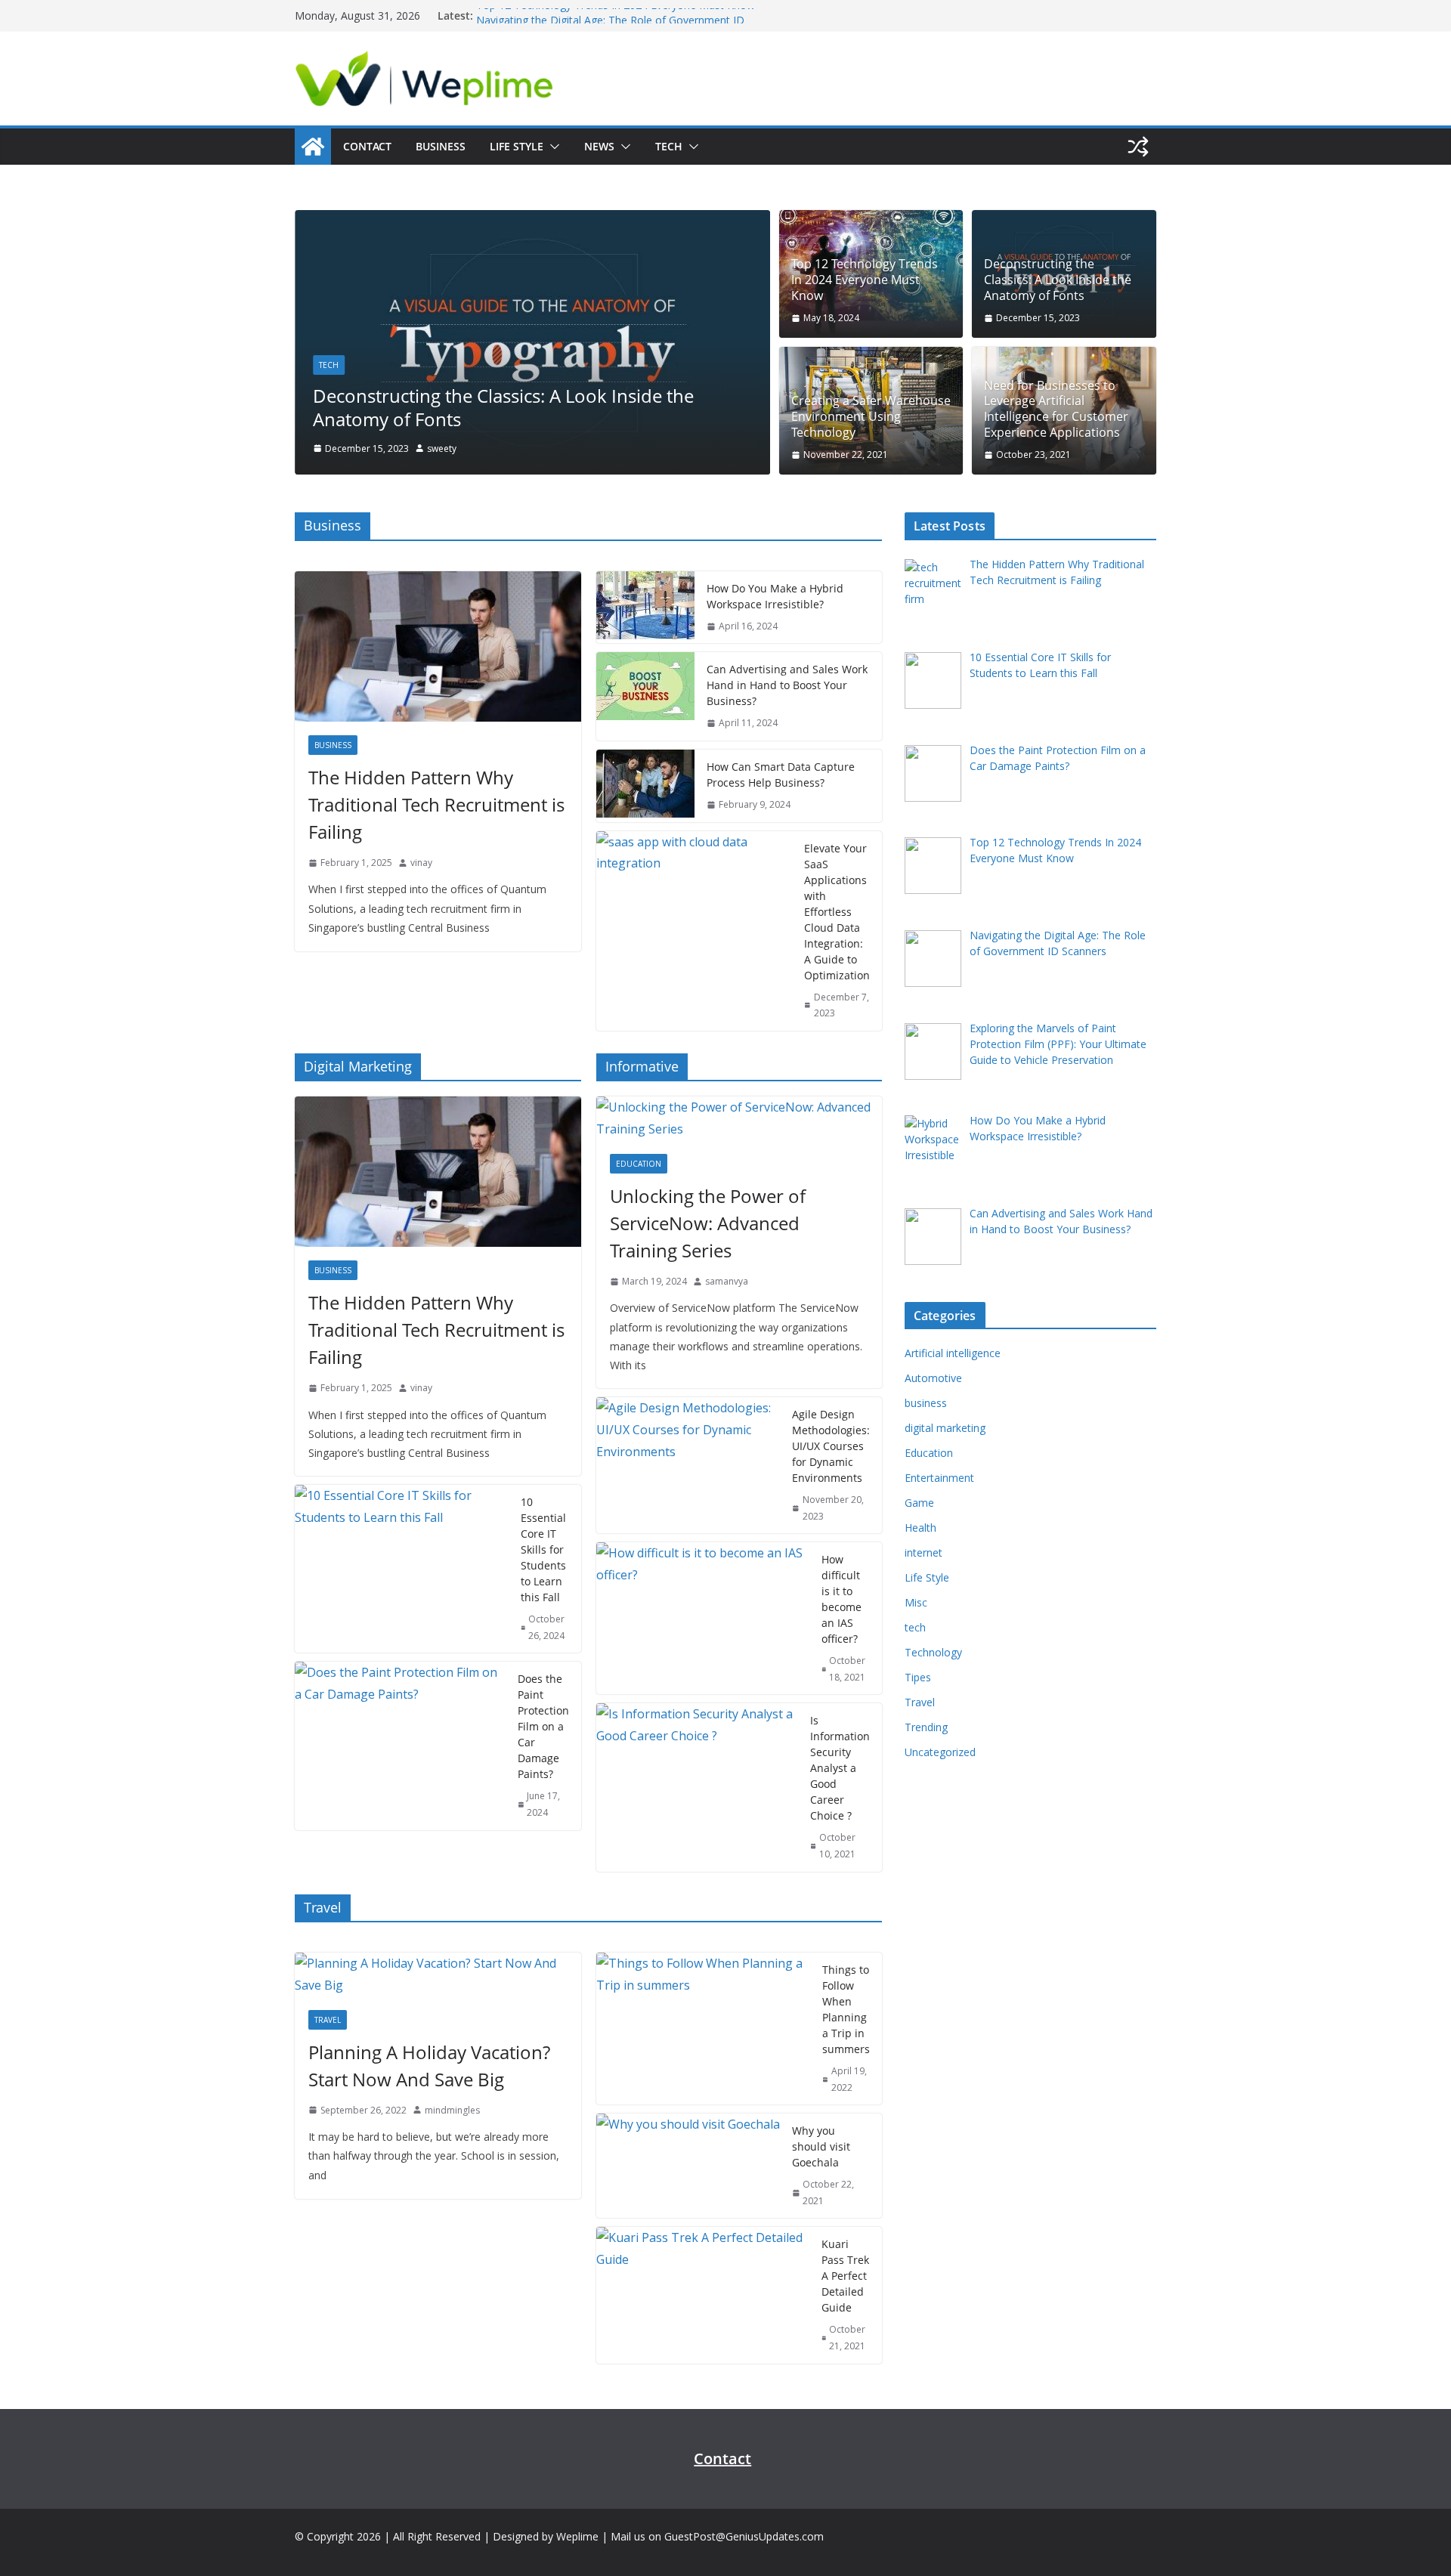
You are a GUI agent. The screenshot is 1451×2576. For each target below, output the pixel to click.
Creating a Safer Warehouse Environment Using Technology (871, 416)
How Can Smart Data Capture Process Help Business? (781, 775)
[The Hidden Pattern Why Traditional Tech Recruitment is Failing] (438, 646)
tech (329, 365)
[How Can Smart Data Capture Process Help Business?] (645, 786)
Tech (669, 146)
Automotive (933, 1378)
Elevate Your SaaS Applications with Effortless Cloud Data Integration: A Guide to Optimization (837, 912)
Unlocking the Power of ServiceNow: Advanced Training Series (708, 1223)
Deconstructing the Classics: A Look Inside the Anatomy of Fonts (503, 407)
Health (920, 1528)
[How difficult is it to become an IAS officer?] (703, 1618)
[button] (552, 147)
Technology (933, 1652)
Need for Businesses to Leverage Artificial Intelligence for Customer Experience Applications (1056, 409)
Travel (328, 2020)
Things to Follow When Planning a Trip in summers (846, 2009)
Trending (926, 1727)
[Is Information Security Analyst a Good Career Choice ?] (698, 1787)
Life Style (517, 146)
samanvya (727, 1281)
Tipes (918, 1677)
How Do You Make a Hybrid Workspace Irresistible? (775, 596)
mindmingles (452, 2110)
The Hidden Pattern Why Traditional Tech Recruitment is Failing (436, 804)
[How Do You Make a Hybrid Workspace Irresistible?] (645, 608)
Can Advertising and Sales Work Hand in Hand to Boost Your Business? (787, 685)
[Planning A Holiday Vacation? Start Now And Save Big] (438, 1975)
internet (924, 1552)
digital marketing (945, 1428)
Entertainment (939, 1478)
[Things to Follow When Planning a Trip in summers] (704, 2029)
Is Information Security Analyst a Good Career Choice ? (840, 1768)
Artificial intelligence (953, 1353)
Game (919, 1503)
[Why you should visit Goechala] (688, 2166)
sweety (442, 448)
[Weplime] (313, 147)
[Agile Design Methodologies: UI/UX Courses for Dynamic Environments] (688, 1465)
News (599, 146)
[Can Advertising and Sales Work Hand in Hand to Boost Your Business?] (645, 696)
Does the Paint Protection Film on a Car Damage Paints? (543, 1726)
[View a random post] (1138, 147)
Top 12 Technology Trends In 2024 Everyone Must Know (616, 15)
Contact (367, 146)
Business (441, 146)
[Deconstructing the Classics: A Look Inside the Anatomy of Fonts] (532, 221)
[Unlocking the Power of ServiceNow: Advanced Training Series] (739, 1118)
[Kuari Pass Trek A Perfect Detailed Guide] (703, 2295)
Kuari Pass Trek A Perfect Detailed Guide (845, 2276)
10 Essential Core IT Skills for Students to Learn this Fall (543, 1549)
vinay (421, 863)
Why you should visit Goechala (821, 2146)
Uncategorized (940, 1752)
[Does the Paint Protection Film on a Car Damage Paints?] (400, 1746)
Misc (916, 1602)
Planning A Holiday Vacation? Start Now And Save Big (429, 2066)
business (333, 745)
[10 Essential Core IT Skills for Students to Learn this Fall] (402, 1569)
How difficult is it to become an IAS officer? (842, 1599)
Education (639, 1164)
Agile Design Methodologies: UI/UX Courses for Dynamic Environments (831, 1446)
